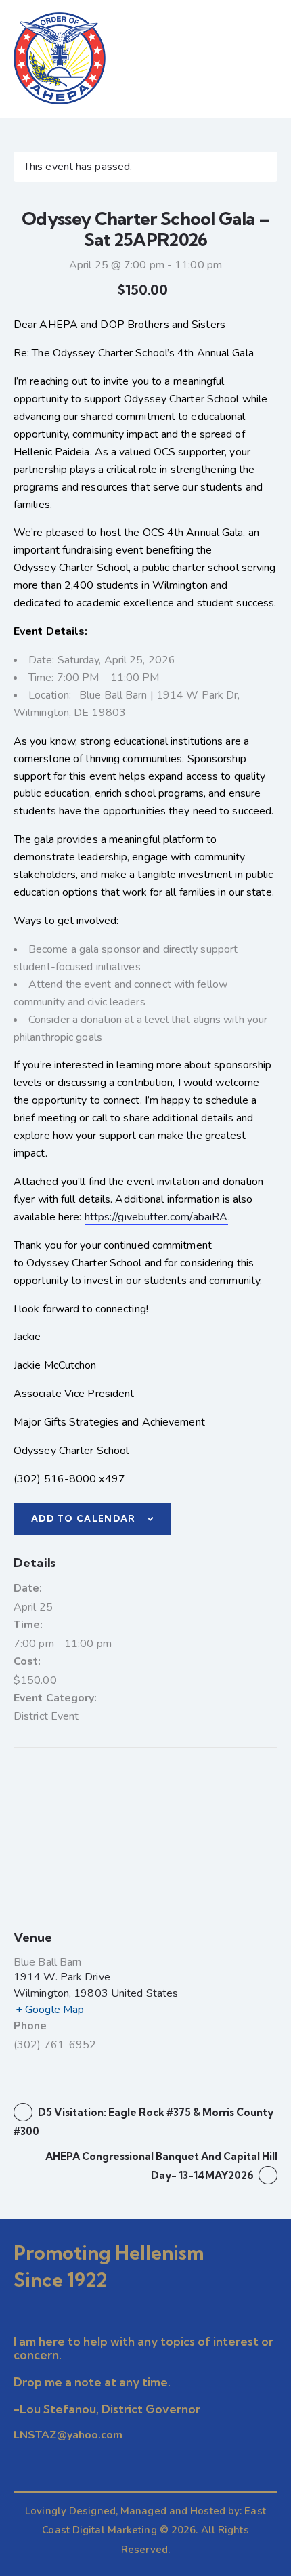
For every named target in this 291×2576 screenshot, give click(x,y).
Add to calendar (84, 1518)
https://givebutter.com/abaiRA (156, 1217)
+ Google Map (50, 2010)
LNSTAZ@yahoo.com (68, 2435)
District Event (46, 1716)
